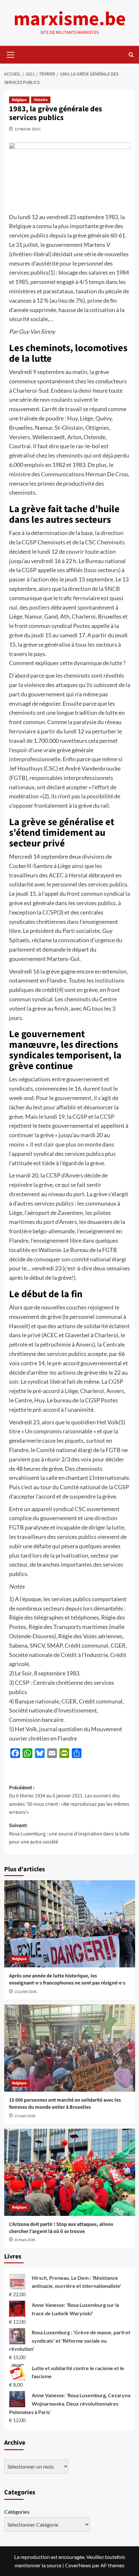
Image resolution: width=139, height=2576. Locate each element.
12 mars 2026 (25, 2116)
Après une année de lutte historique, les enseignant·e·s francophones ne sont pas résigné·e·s (67, 1979)
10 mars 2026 (25, 2240)
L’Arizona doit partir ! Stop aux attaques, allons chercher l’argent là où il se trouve (61, 2228)
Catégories (17, 2512)
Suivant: (69, 1834)
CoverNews (78, 2565)
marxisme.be (70, 19)
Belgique (19, 100)
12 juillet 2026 (25, 1992)
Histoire (41, 100)
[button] (11, 54)
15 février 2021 (28, 129)
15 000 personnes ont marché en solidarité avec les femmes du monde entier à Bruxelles (65, 2104)
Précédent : (69, 1800)
